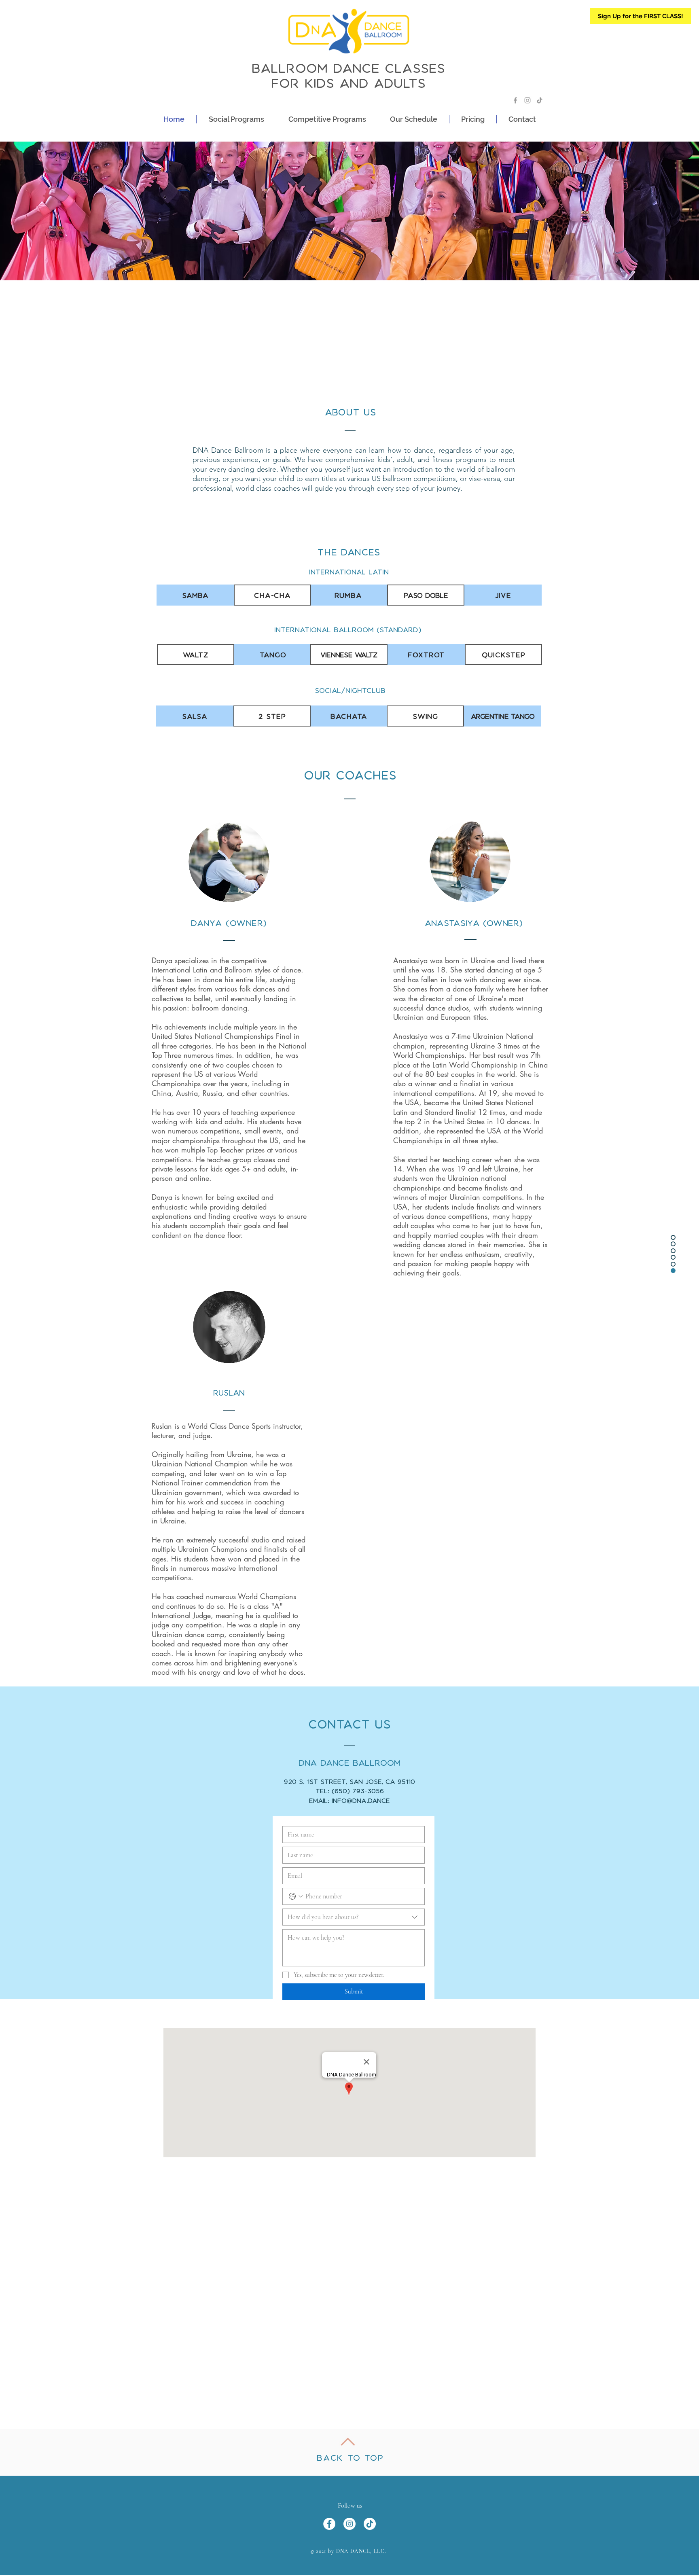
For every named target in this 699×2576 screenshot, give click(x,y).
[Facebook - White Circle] (329, 2524)
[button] (236, 119)
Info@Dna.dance (361, 1801)
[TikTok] (540, 100)
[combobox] (354, 1917)
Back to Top (350, 2458)
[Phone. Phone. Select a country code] (296, 1896)
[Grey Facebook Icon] (515, 100)
